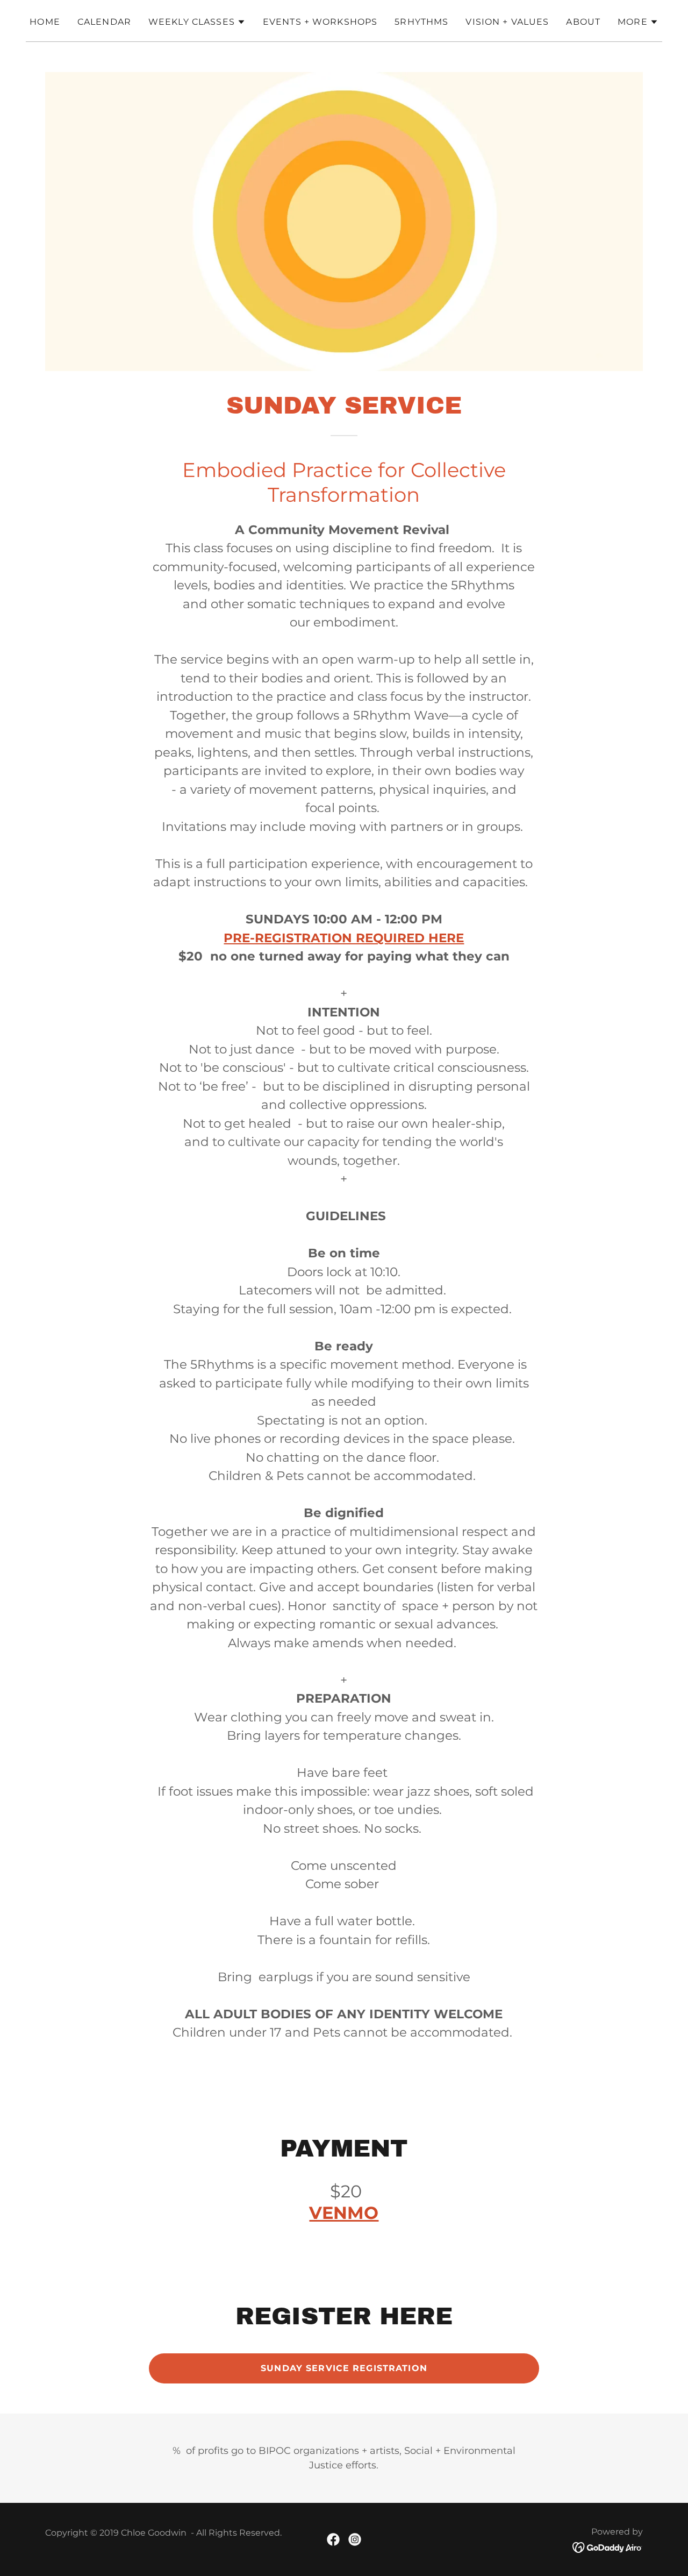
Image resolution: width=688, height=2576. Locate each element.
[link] (333, 2539)
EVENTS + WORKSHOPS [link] (320, 22)
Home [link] (45, 22)
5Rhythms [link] (421, 22)
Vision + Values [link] (507, 22)
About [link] (583, 22)
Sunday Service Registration (344, 2368)
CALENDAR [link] (104, 22)
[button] (197, 22)
